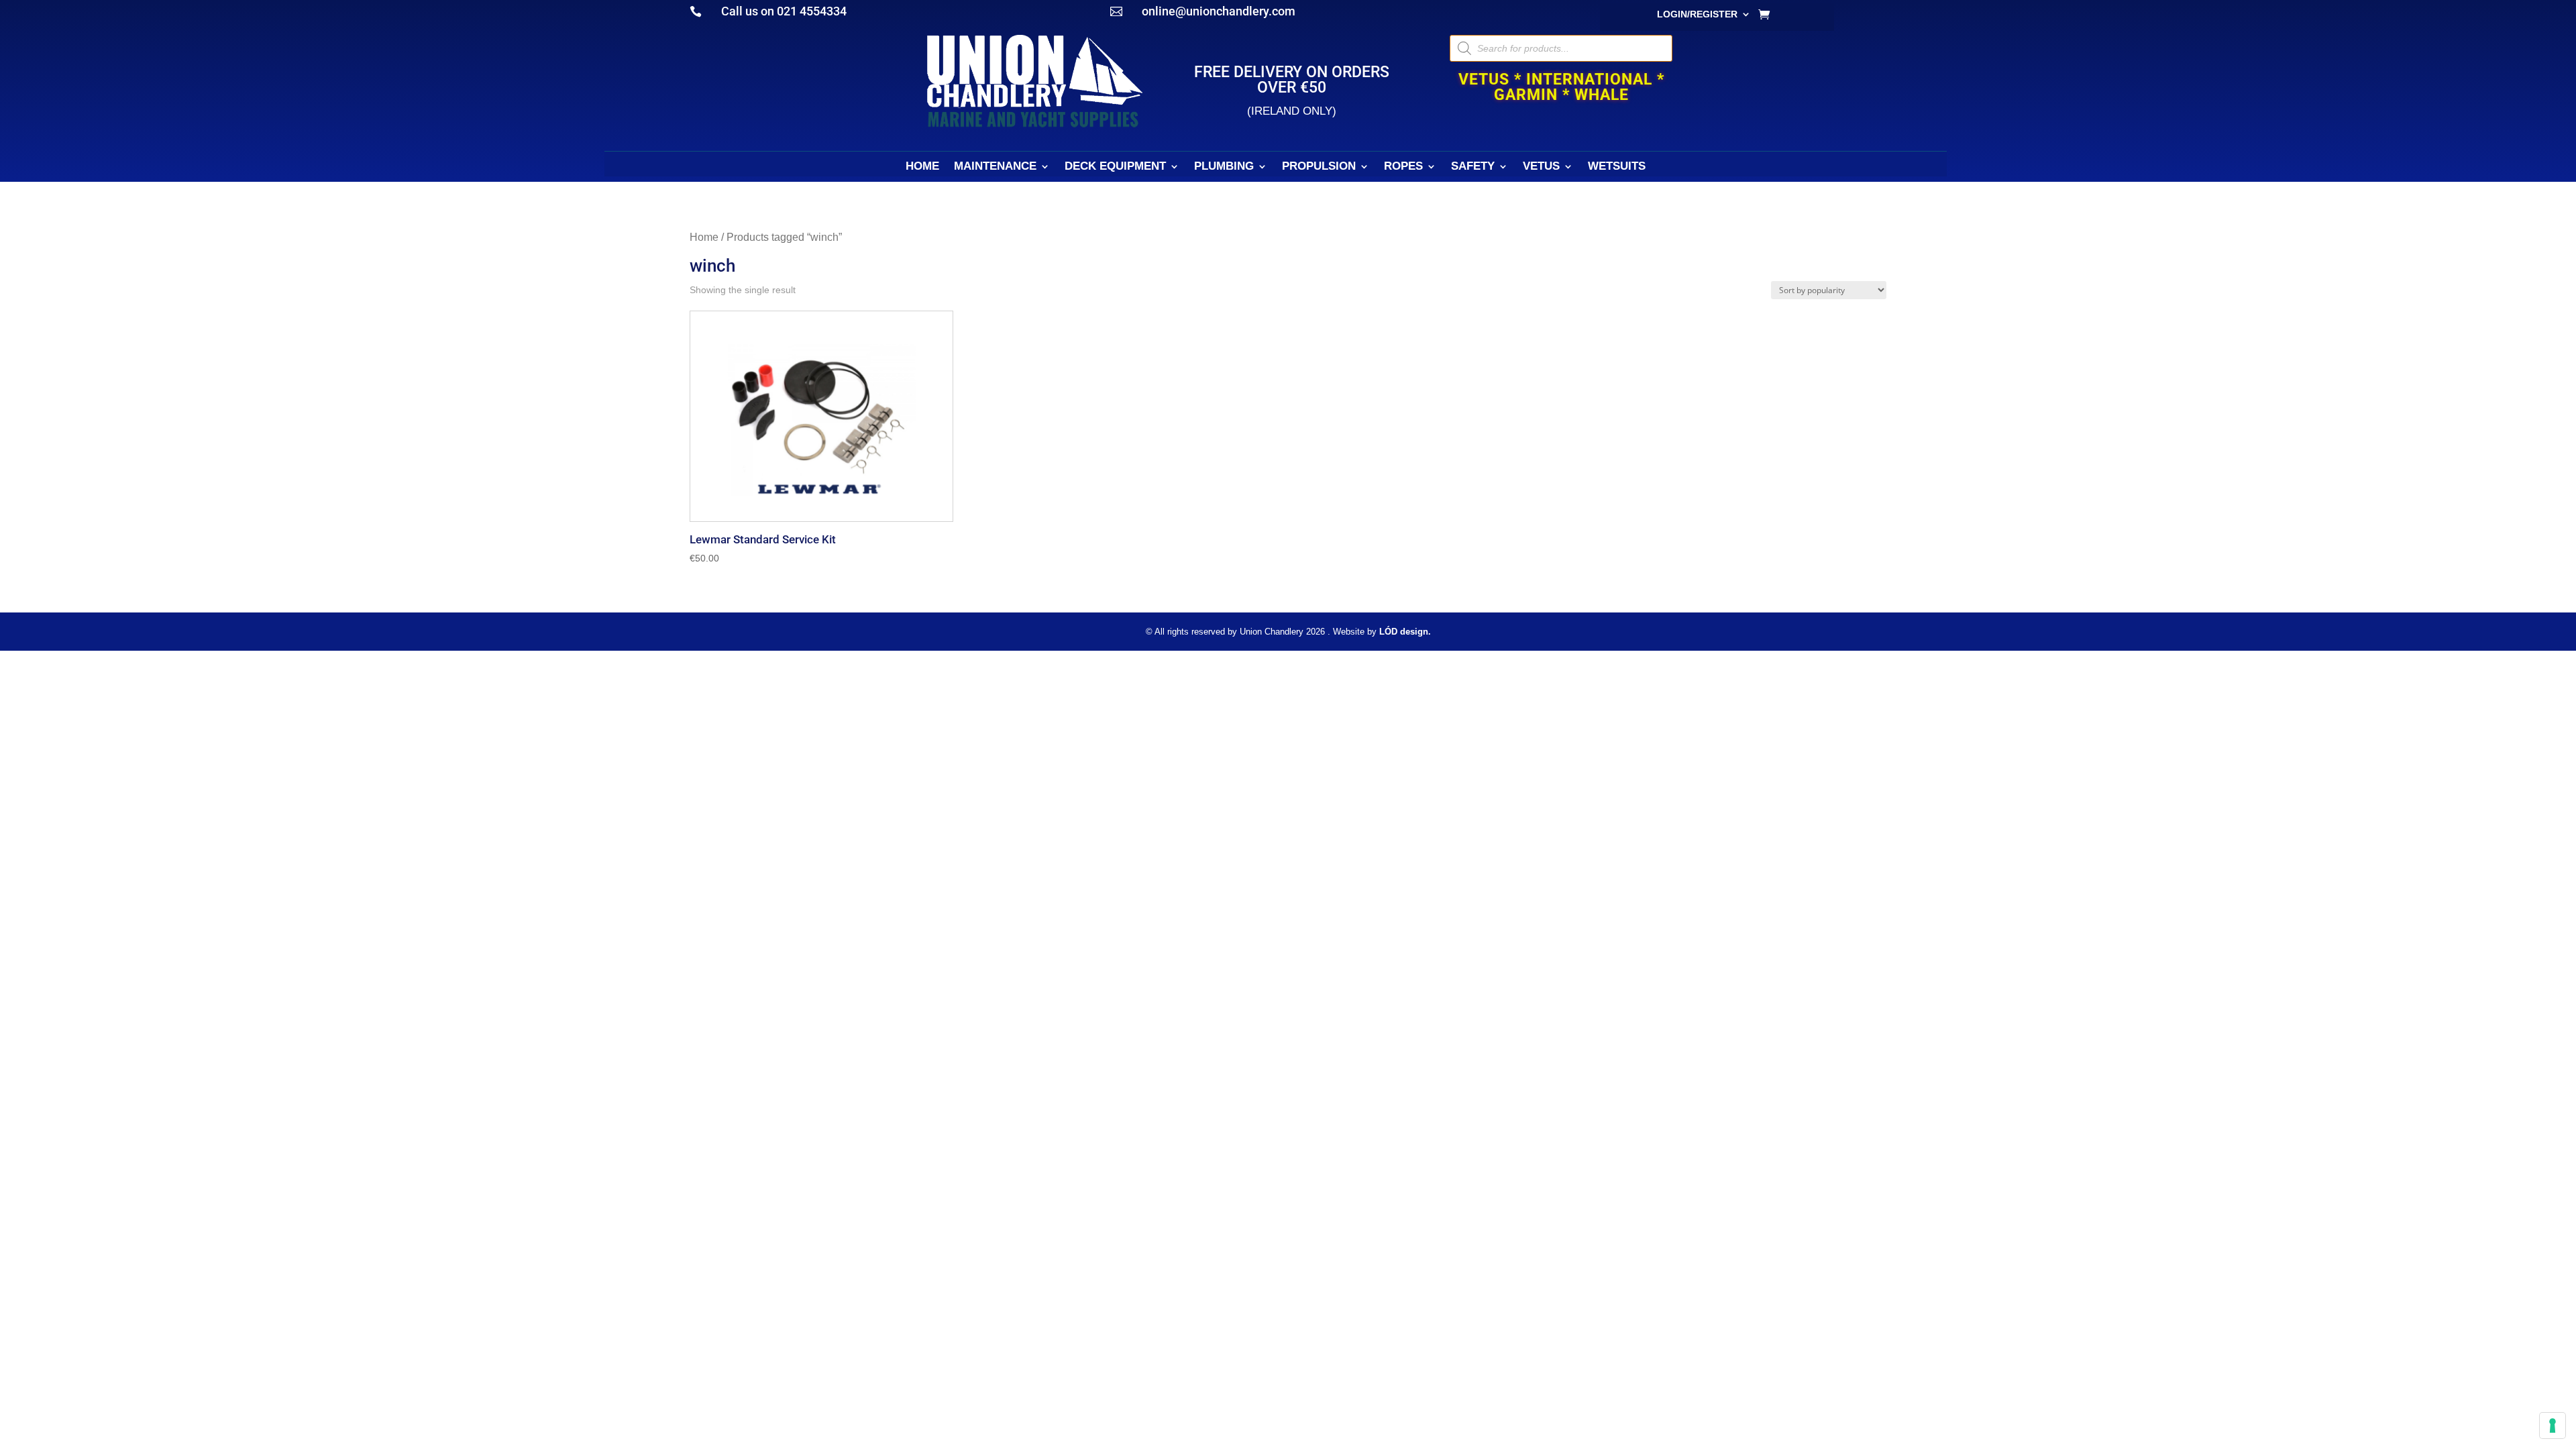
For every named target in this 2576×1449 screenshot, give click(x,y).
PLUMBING (1224, 167)
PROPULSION (1319, 167)
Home (704, 237)
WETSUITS (1617, 167)
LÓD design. (1405, 632)
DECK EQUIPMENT (1115, 167)
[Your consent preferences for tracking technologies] (2553, 1426)
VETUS (1541, 167)
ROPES (1403, 167)
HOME (922, 167)
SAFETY (1473, 167)
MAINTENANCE (995, 167)
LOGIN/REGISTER (1697, 14)
